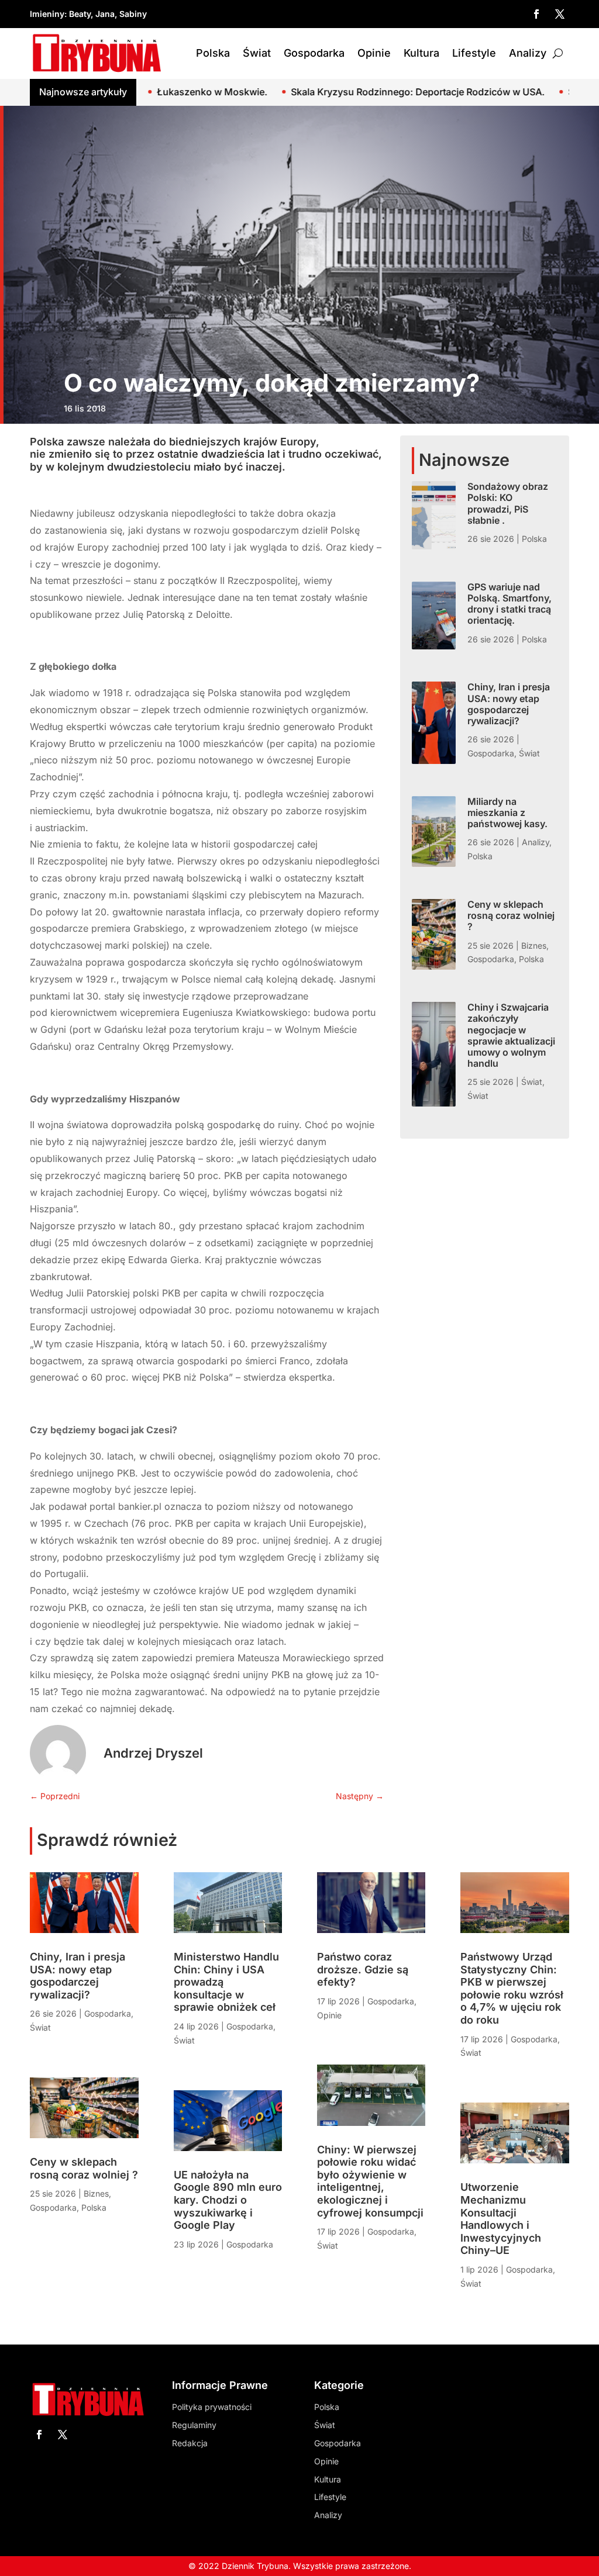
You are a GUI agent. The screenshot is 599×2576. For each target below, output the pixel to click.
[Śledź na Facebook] (536, 14)
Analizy (528, 53)
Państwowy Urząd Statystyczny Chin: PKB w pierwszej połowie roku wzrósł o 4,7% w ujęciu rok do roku (512, 1988)
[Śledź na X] (560, 14)
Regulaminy (194, 2425)
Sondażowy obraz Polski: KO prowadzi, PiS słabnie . (508, 503)
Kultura (421, 53)
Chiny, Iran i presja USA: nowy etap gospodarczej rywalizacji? (509, 704)
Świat (257, 53)
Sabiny (133, 14)
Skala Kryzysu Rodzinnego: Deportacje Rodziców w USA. (322, 92)
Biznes (534, 945)
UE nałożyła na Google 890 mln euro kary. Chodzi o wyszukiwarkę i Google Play (228, 2200)
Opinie (374, 53)
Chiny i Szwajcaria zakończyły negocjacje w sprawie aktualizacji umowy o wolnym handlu (511, 1035)
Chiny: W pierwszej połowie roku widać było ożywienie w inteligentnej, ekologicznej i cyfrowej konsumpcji (370, 2181)
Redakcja (190, 2443)
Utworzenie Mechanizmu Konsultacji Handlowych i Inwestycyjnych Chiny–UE (501, 2219)
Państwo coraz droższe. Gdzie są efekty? (363, 1969)
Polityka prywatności (212, 2407)
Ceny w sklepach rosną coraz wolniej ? (511, 915)
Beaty (80, 14)
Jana (105, 14)
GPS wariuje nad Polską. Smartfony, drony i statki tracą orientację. (510, 604)
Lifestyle (474, 53)
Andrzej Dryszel (153, 1753)
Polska (213, 53)
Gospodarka (314, 53)
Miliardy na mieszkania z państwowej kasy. (507, 812)
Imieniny (47, 14)
